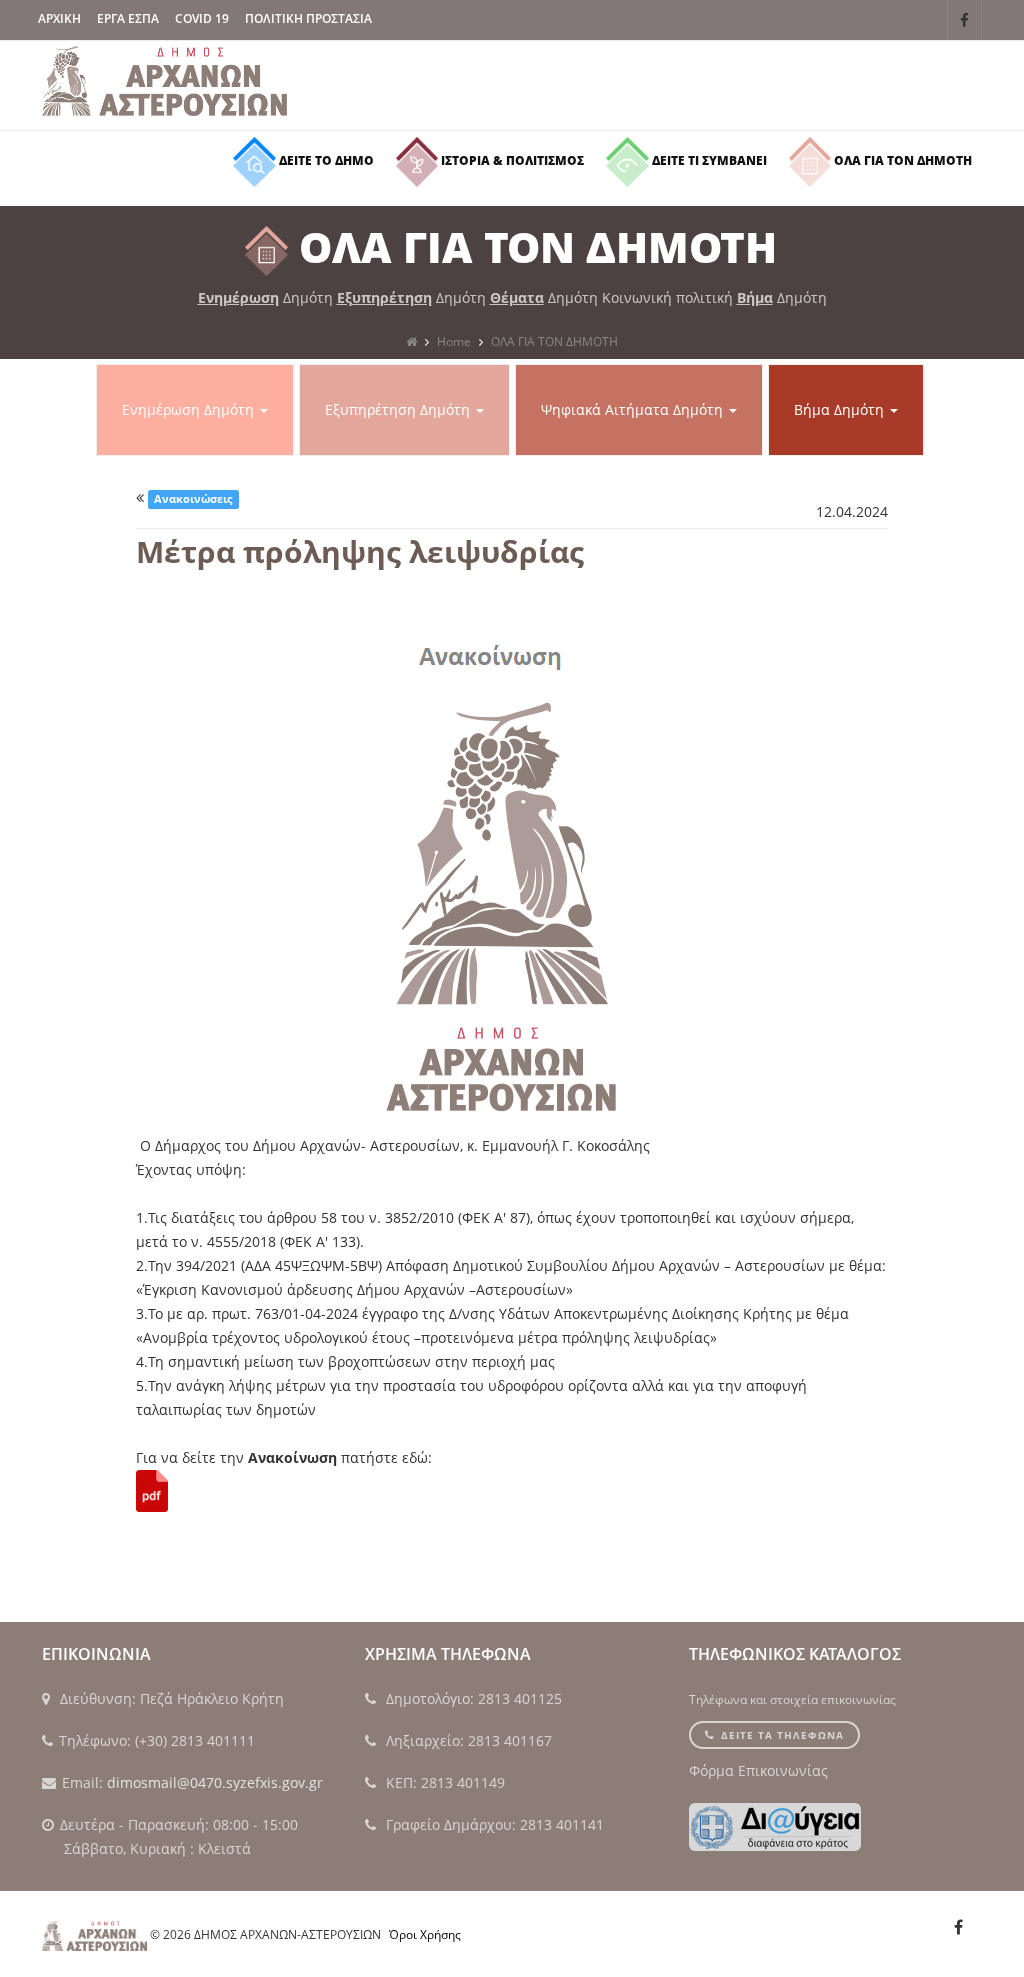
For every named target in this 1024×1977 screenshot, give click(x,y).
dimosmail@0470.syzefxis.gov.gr (215, 1782)
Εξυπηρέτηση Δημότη (399, 409)
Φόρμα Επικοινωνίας (758, 1770)
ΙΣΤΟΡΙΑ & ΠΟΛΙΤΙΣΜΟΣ (511, 160)
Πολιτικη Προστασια (308, 18)
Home (454, 341)
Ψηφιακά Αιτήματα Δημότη (634, 409)
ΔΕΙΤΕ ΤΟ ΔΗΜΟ (325, 160)
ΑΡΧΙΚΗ (59, 18)
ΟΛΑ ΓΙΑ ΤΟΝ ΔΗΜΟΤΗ (901, 160)
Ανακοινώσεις (193, 499)
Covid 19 (202, 18)
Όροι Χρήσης (425, 1934)
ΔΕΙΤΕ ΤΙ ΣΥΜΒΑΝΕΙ (708, 160)
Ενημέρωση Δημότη (190, 409)
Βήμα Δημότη (841, 409)
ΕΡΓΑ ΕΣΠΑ (128, 18)
